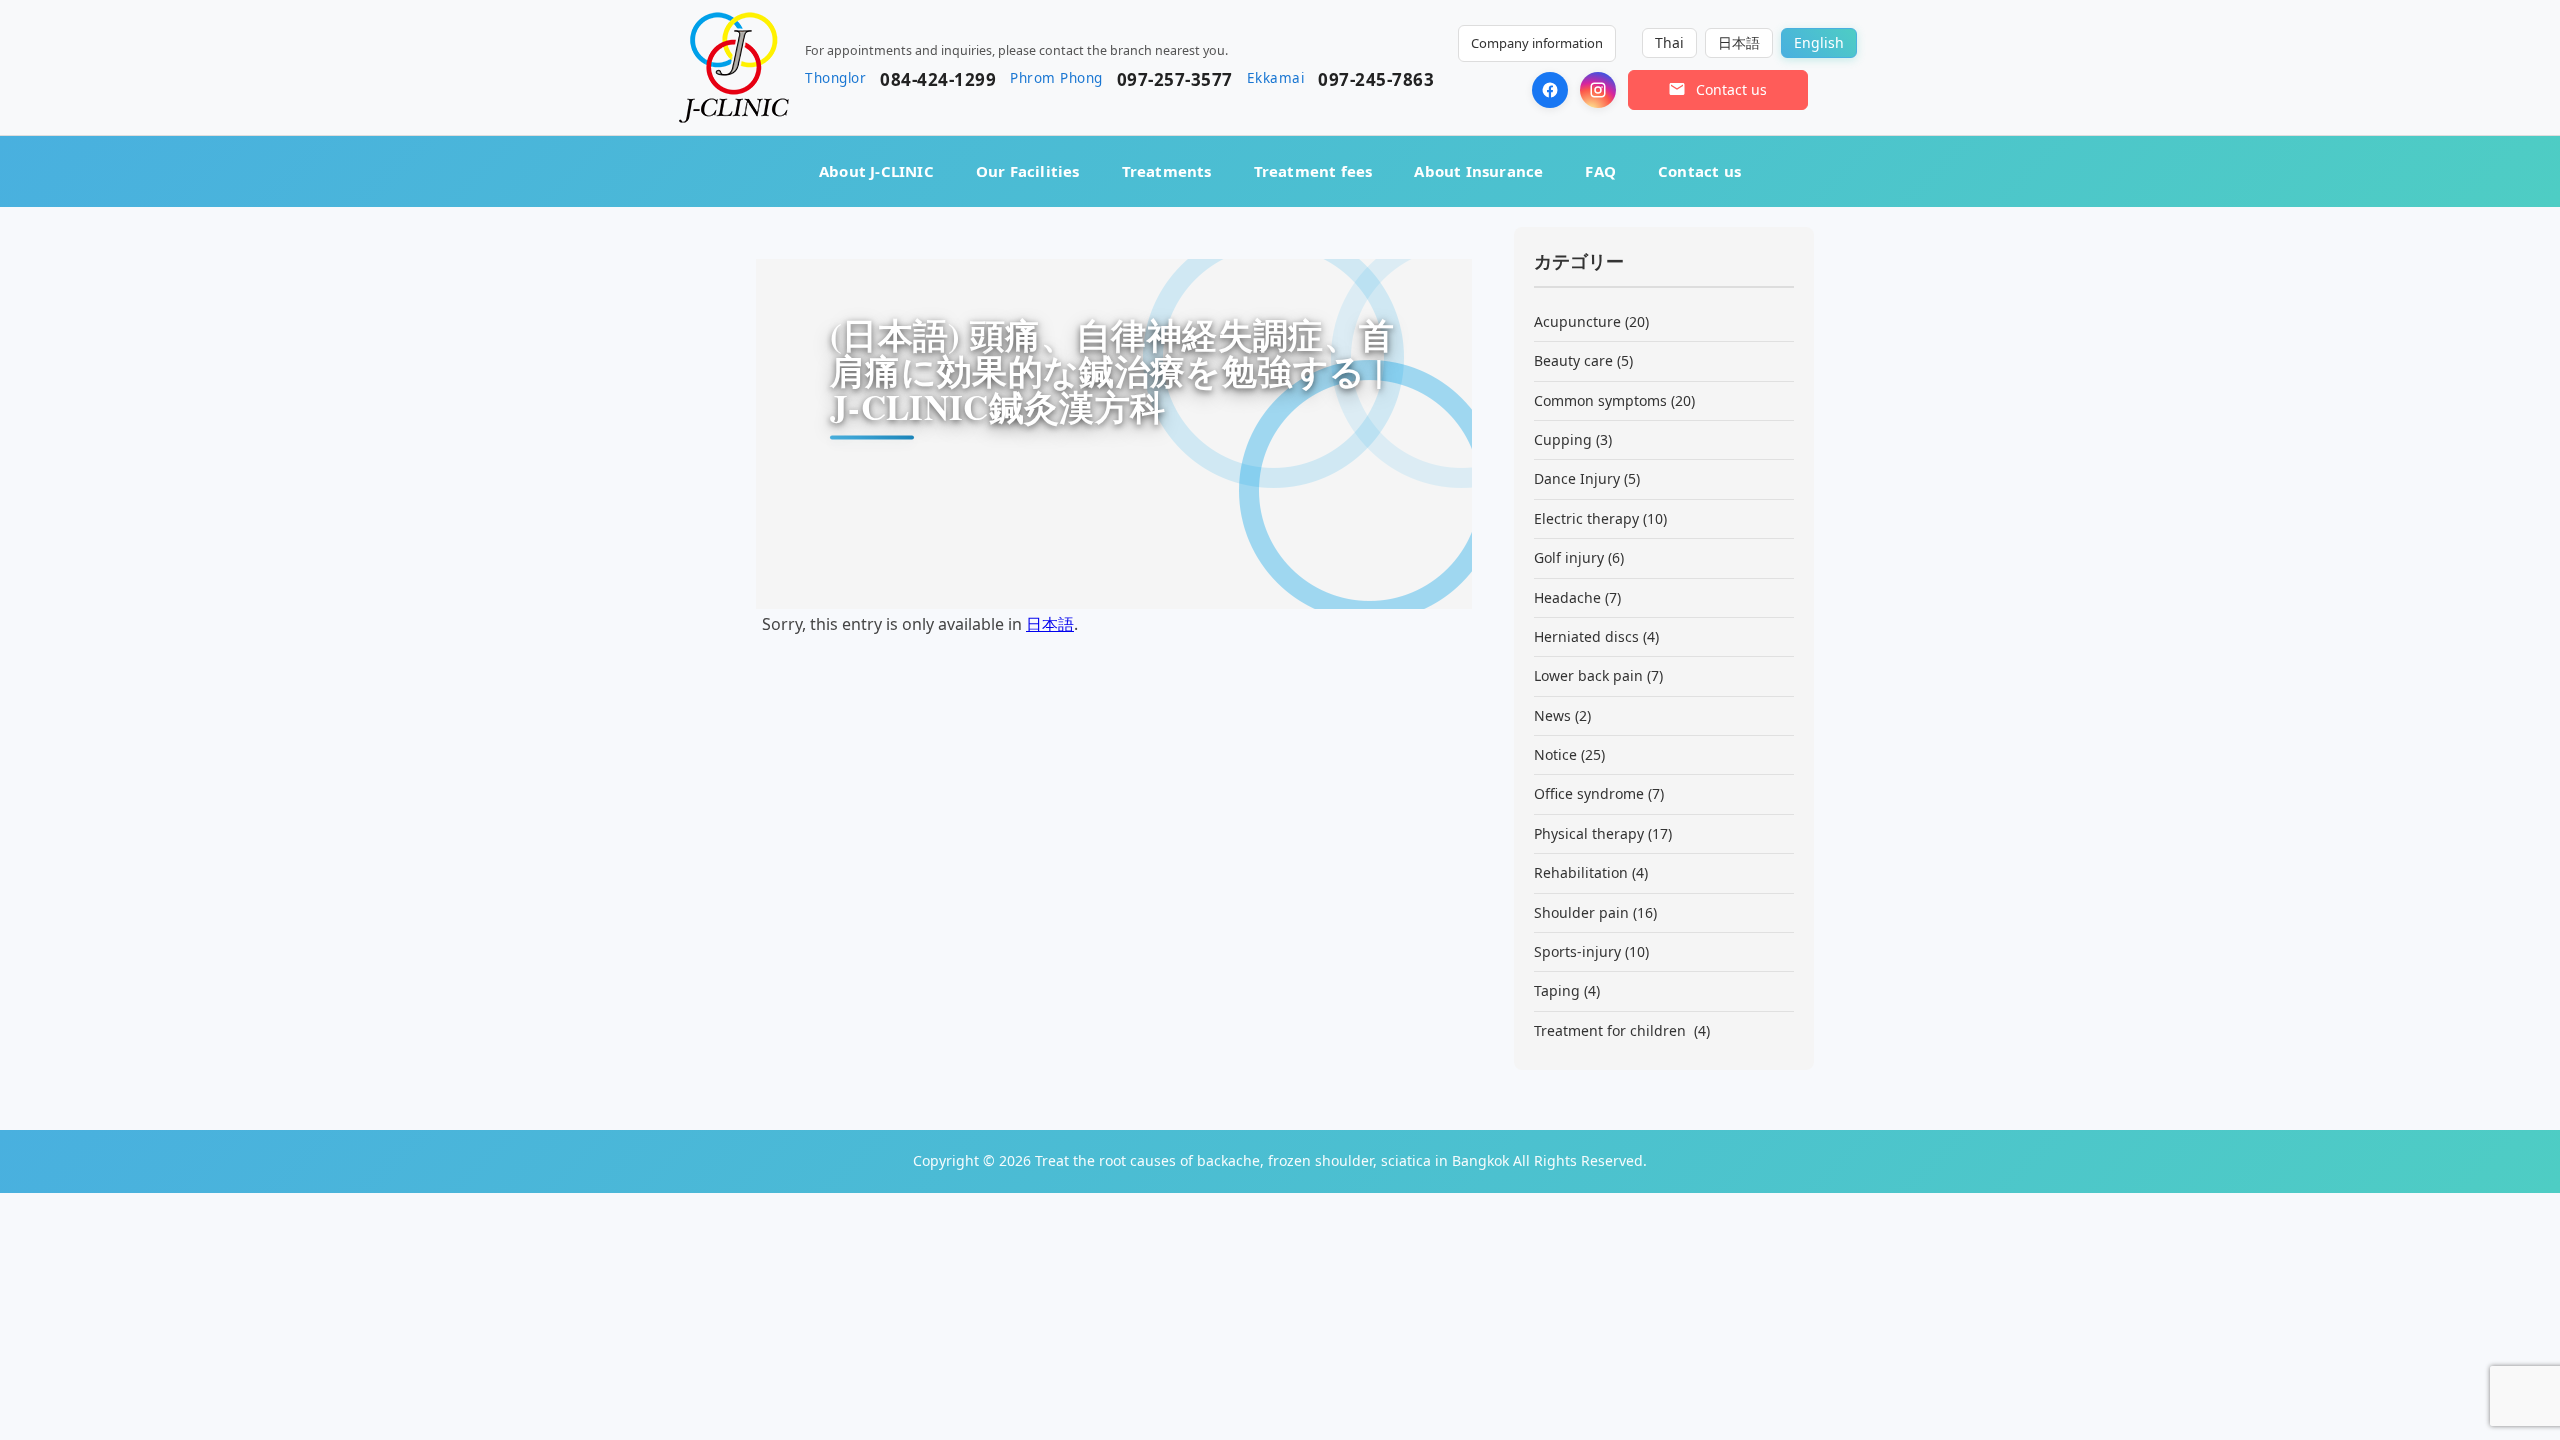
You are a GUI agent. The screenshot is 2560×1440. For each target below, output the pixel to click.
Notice (1555, 754)
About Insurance (1478, 171)
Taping (1557, 990)
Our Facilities (1028, 171)
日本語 (1050, 624)
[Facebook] (1550, 90)
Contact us (1699, 171)
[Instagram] (1598, 90)
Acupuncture (1577, 321)
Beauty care (1573, 360)
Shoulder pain (1581, 912)
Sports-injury (1577, 951)
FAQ (1600, 171)
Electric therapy (1586, 518)
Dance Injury (1577, 478)
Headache (1567, 597)
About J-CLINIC (876, 171)
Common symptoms (1600, 400)
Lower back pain (1588, 675)
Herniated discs (1586, 636)
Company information (1537, 43)
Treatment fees (1313, 171)
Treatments (1167, 171)
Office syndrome (1589, 793)
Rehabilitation (1581, 872)
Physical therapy (1589, 833)
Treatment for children (1612, 1030)
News (1552, 715)
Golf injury (1569, 557)
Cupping (1563, 439)
